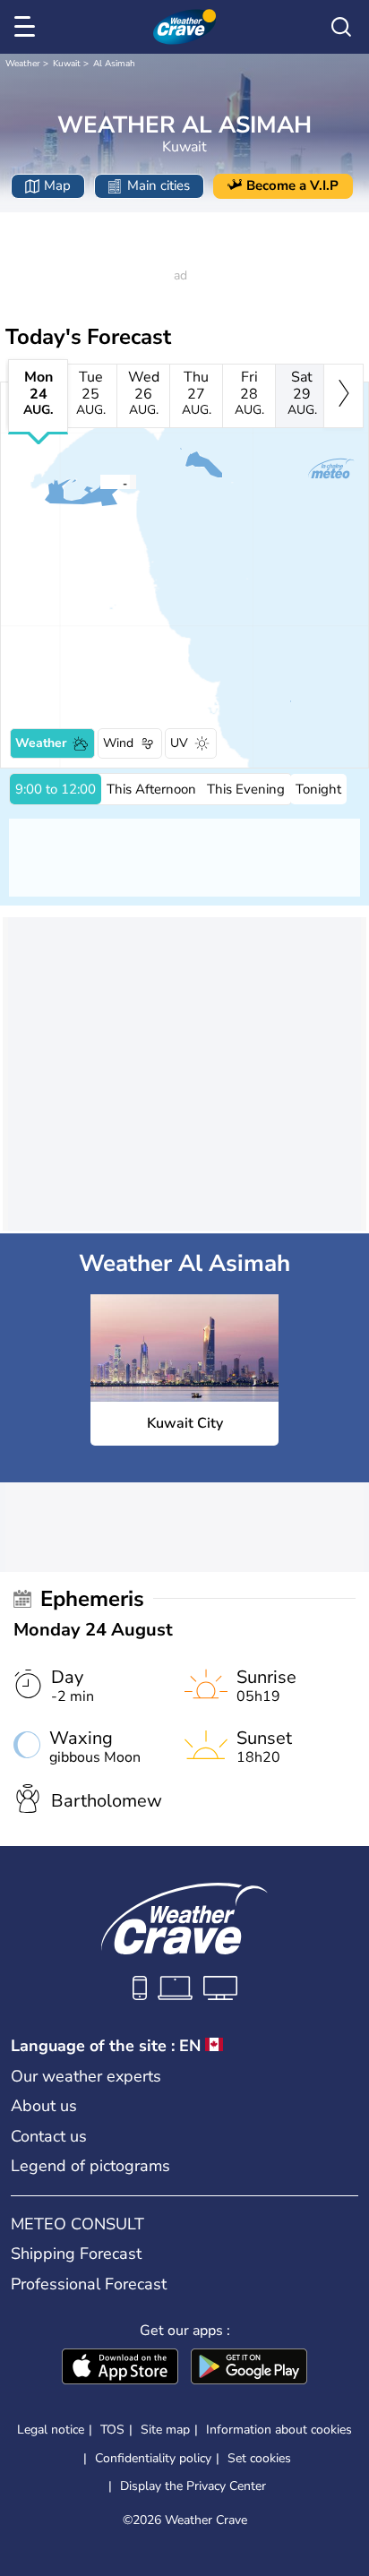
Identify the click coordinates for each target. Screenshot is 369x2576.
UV (179, 743)
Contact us (49, 2136)
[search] (341, 27)
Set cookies (259, 2459)
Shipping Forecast (76, 2254)
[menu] (28, 27)
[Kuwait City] (99, 482)
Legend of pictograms (90, 2166)
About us (44, 2106)
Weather (23, 64)
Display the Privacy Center (193, 2486)
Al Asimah (114, 64)
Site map (165, 2430)
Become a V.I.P (292, 185)
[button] (105, 482)
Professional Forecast (89, 2284)
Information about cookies (279, 2430)
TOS (112, 2430)
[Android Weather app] (249, 2368)
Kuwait (67, 64)
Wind (118, 743)
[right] (343, 396)
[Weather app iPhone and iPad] (120, 2368)
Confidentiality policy (153, 2458)
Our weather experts (86, 2076)
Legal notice (51, 2430)
